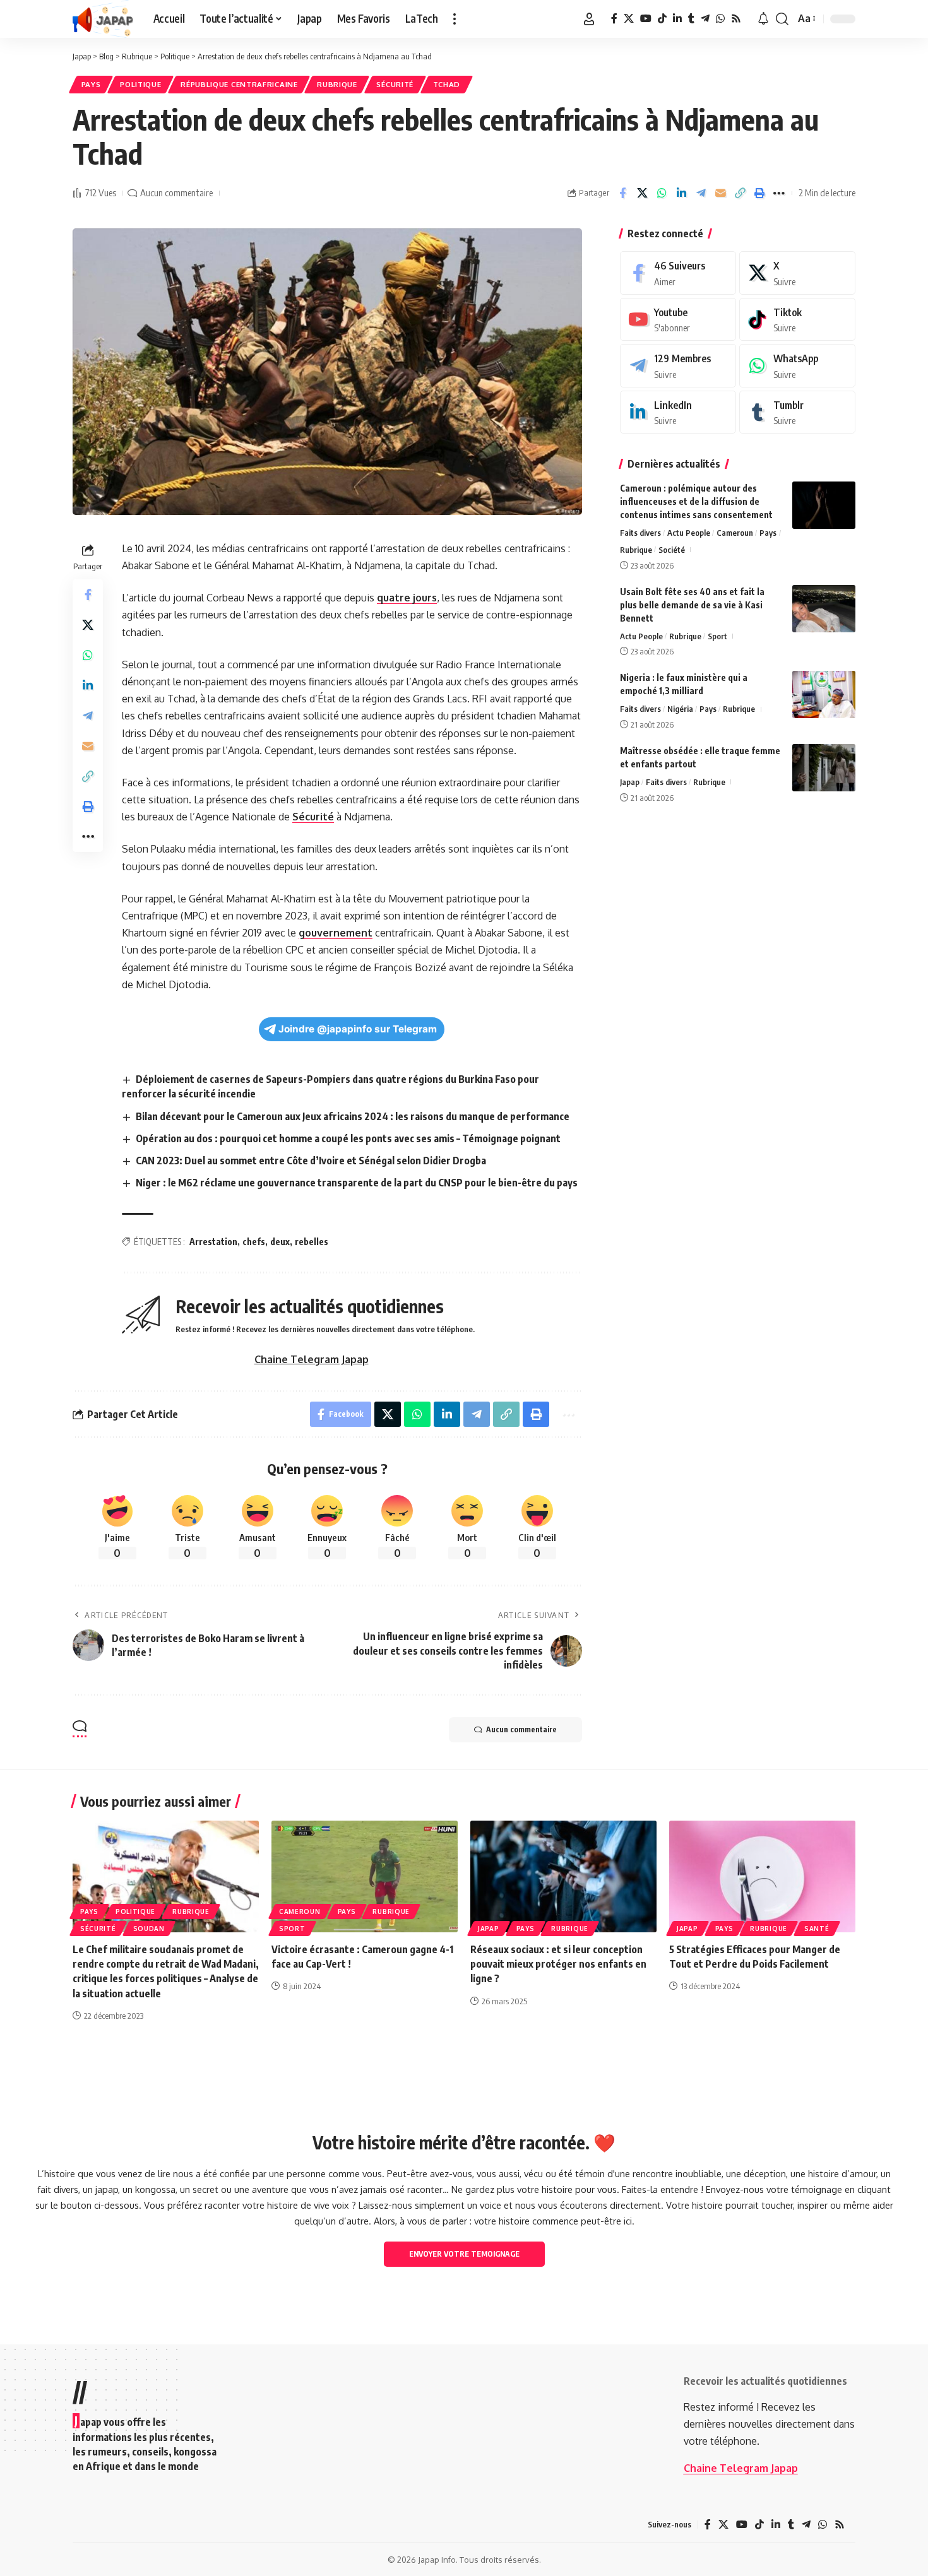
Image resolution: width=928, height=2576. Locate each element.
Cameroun (735, 533)
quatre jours (407, 598)
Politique (140, 84)
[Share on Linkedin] (681, 193)
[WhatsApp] (720, 19)
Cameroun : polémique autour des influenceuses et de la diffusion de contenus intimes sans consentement (696, 501)
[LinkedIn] (677, 19)
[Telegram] (705, 19)
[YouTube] (646, 19)
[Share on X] (642, 193)
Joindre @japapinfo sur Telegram (358, 1029)
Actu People (689, 533)
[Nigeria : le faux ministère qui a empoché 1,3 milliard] (824, 694)
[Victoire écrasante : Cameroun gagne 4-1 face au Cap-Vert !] (365, 1876)
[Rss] (736, 19)
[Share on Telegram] (701, 193)
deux (280, 1242)
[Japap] (103, 19)
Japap (630, 782)
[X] (629, 19)
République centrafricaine (239, 84)
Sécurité (395, 84)
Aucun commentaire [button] (521, 1729)
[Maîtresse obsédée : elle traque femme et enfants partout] (824, 768)
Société (672, 550)
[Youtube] (678, 320)
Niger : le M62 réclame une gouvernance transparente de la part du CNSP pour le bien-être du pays (357, 1183)
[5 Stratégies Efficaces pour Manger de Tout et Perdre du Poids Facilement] (762, 1876)
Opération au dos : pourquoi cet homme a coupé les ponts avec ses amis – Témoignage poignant (348, 1138)
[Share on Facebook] (622, 193)
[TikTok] (662, 19)
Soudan (149, 1929)
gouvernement (336, 933)
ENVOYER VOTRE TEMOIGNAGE (464, 2254)
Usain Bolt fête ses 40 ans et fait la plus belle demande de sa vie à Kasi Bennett (692, 605)
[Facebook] (614, 19)
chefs (254, 1242)
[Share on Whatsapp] (662, 193)
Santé (817, 1929)
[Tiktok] (797, 320)
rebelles (312, 1242)
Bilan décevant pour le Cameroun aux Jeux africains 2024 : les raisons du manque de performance (353, 1116)
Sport (717, 636)
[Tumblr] (691, 19)
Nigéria (680, 709)
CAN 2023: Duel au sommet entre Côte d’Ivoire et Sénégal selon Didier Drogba (311, 1161)
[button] (455, 19)
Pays (91, 84)
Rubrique (337, 84)
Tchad (447, 84)
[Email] (720, 193)
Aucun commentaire (176, 192)
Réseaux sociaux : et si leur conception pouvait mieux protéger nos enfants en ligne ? (558, 1964)
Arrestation (213, 1242)
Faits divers (640, 533)
